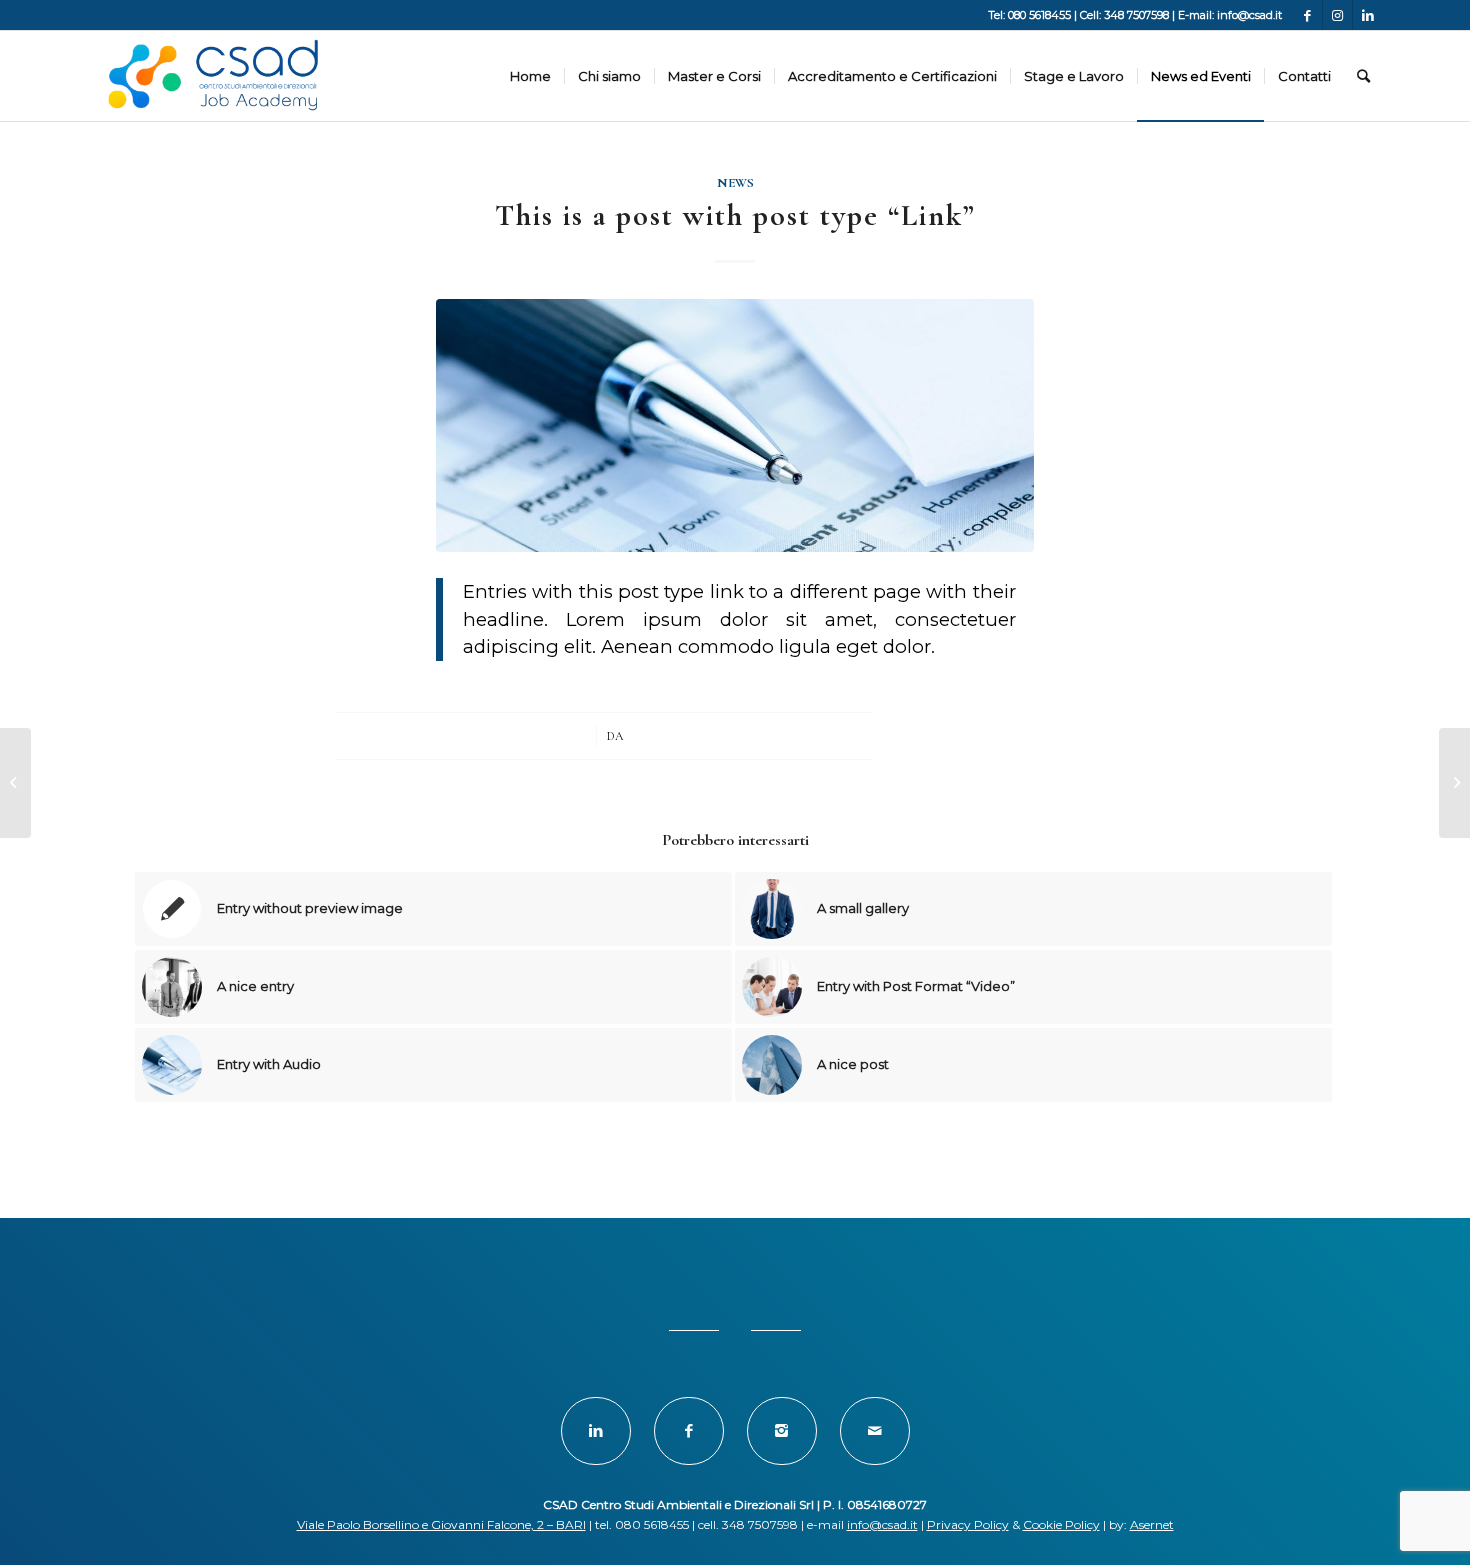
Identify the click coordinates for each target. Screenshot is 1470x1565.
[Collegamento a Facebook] (1307, 15)
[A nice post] (15, 783)
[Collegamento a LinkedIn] (1368, 15)
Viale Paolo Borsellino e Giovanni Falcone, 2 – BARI (441, 1524)
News (735, 183)
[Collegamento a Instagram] (1337, 15)
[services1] (735, 425)
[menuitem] (530, 76)
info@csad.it (882, 1524)
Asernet (1152, 1524)
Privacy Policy (968, 1524)
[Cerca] (1363, 76)
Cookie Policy (1061, 1524)
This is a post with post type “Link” (735, 215)
